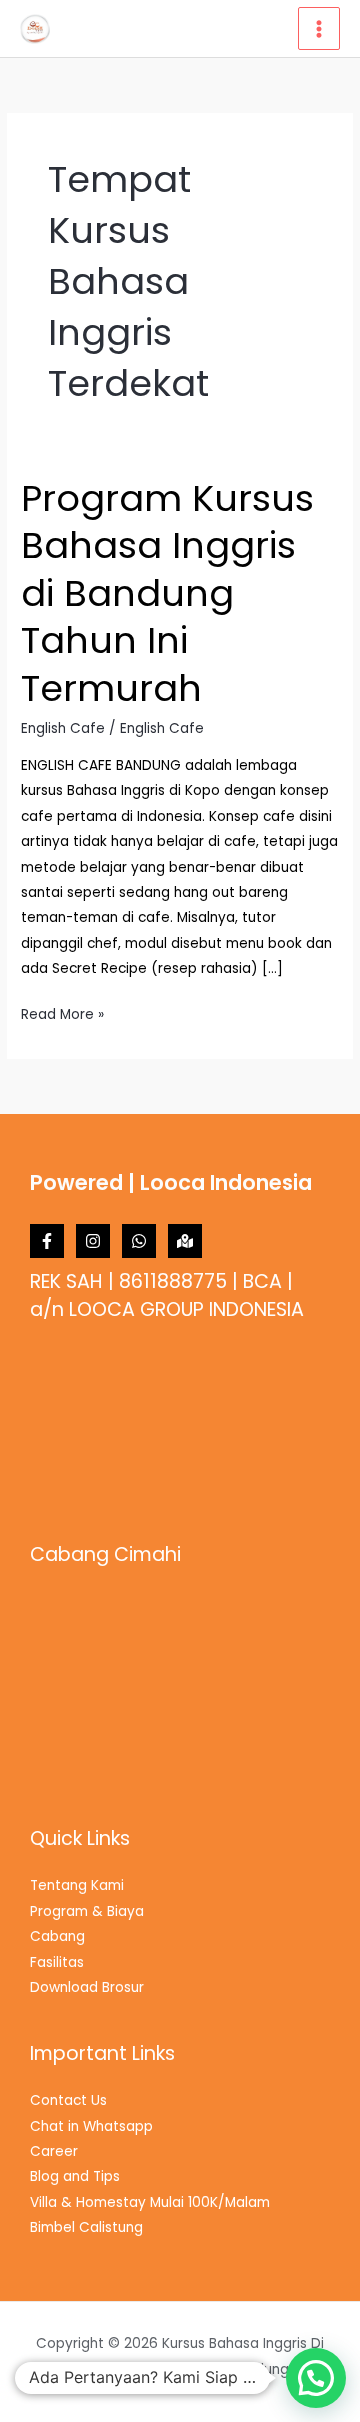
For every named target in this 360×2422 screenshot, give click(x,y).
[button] (316, 2378)
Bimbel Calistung (86, 2227)
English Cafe (63, 728)
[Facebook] (47, 1241)
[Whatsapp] (139, 1241)
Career (54, 2151)
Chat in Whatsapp (91, 2126)
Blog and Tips (75, 2176)
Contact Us (68, 2100)
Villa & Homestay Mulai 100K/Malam (150, 2202)
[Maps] (185, 1241)
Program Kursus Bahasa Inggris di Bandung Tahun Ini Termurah (167, 593)
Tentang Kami (77, 1885)
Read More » (62, 1013)
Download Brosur (87, 1987)
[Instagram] (93, 1241)
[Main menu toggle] (319, 28)
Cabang (57, 1936)
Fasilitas (57, 1962)
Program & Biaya (87, 1911)
